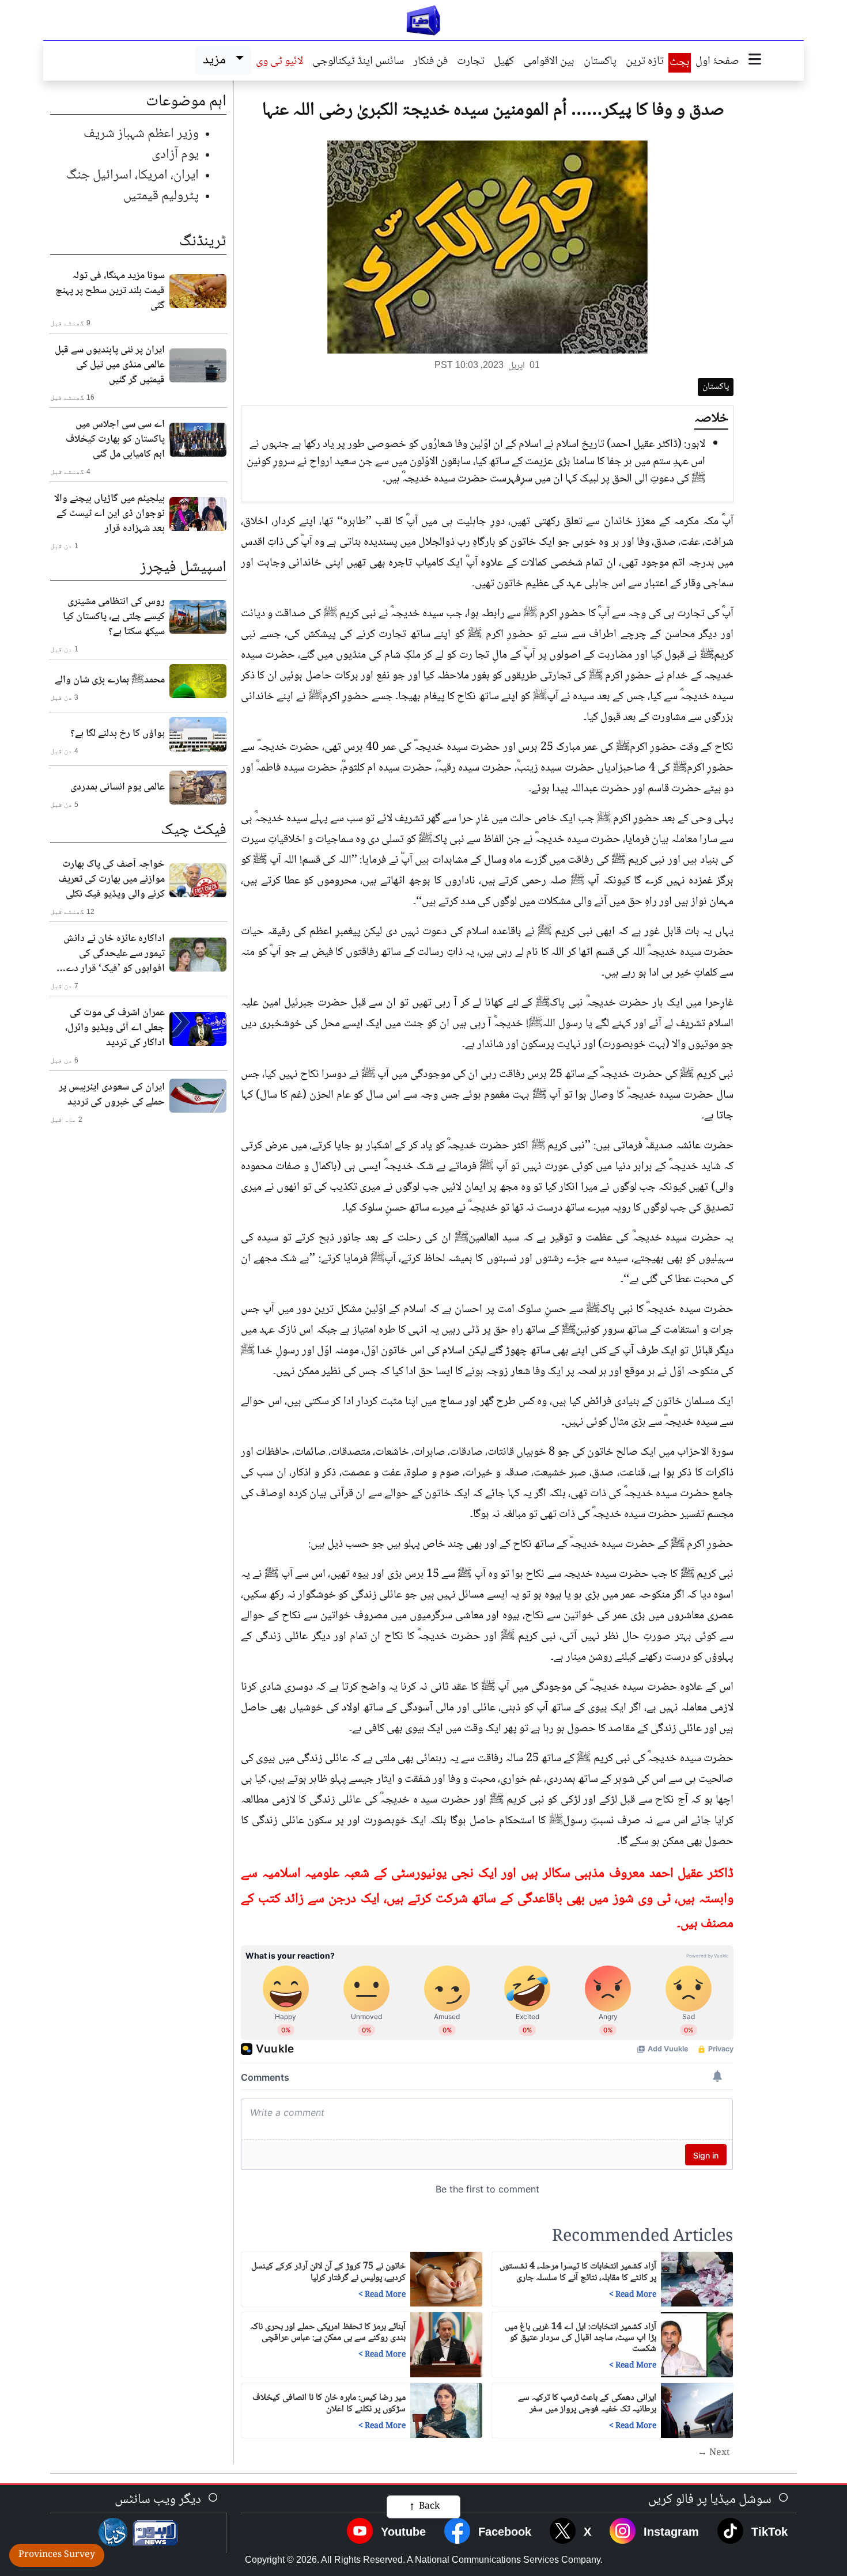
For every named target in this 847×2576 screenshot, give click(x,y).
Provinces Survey (57, 2555)
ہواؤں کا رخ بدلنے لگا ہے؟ (118, 734)
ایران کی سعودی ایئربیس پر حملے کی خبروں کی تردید (112, 1095)
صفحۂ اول (717, 62)
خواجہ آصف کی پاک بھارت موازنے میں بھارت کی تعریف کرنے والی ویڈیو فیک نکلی (111, 879)
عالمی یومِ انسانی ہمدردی (118, 787)
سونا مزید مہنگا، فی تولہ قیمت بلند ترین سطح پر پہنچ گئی (110, 291)
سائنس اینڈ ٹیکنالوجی (358, 62)
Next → (714, 2453)
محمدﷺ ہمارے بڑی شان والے (110, 680)
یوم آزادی (175, 155)
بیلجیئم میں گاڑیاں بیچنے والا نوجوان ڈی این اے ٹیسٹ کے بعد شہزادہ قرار (109, 514)
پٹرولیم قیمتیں (161, 196)
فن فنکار (430, 62)
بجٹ (680, 63)
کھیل (504, 62)
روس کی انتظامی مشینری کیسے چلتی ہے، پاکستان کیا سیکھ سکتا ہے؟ (114, 617)
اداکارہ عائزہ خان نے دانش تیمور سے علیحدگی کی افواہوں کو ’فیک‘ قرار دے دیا (114, 954)
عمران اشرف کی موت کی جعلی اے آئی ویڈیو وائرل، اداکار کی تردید (115, 1028)
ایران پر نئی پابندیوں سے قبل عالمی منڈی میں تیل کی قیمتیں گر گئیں (110, 365)
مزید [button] (217, 60)
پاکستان (600, 62)
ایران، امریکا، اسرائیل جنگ (133, 175)
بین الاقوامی (549, 62)
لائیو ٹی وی (279, 62)
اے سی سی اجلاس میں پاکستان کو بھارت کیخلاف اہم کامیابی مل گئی (115, 439)
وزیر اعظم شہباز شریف (141, 134)
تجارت (471, 62)
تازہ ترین (645, 62)
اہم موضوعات (186, 102)
